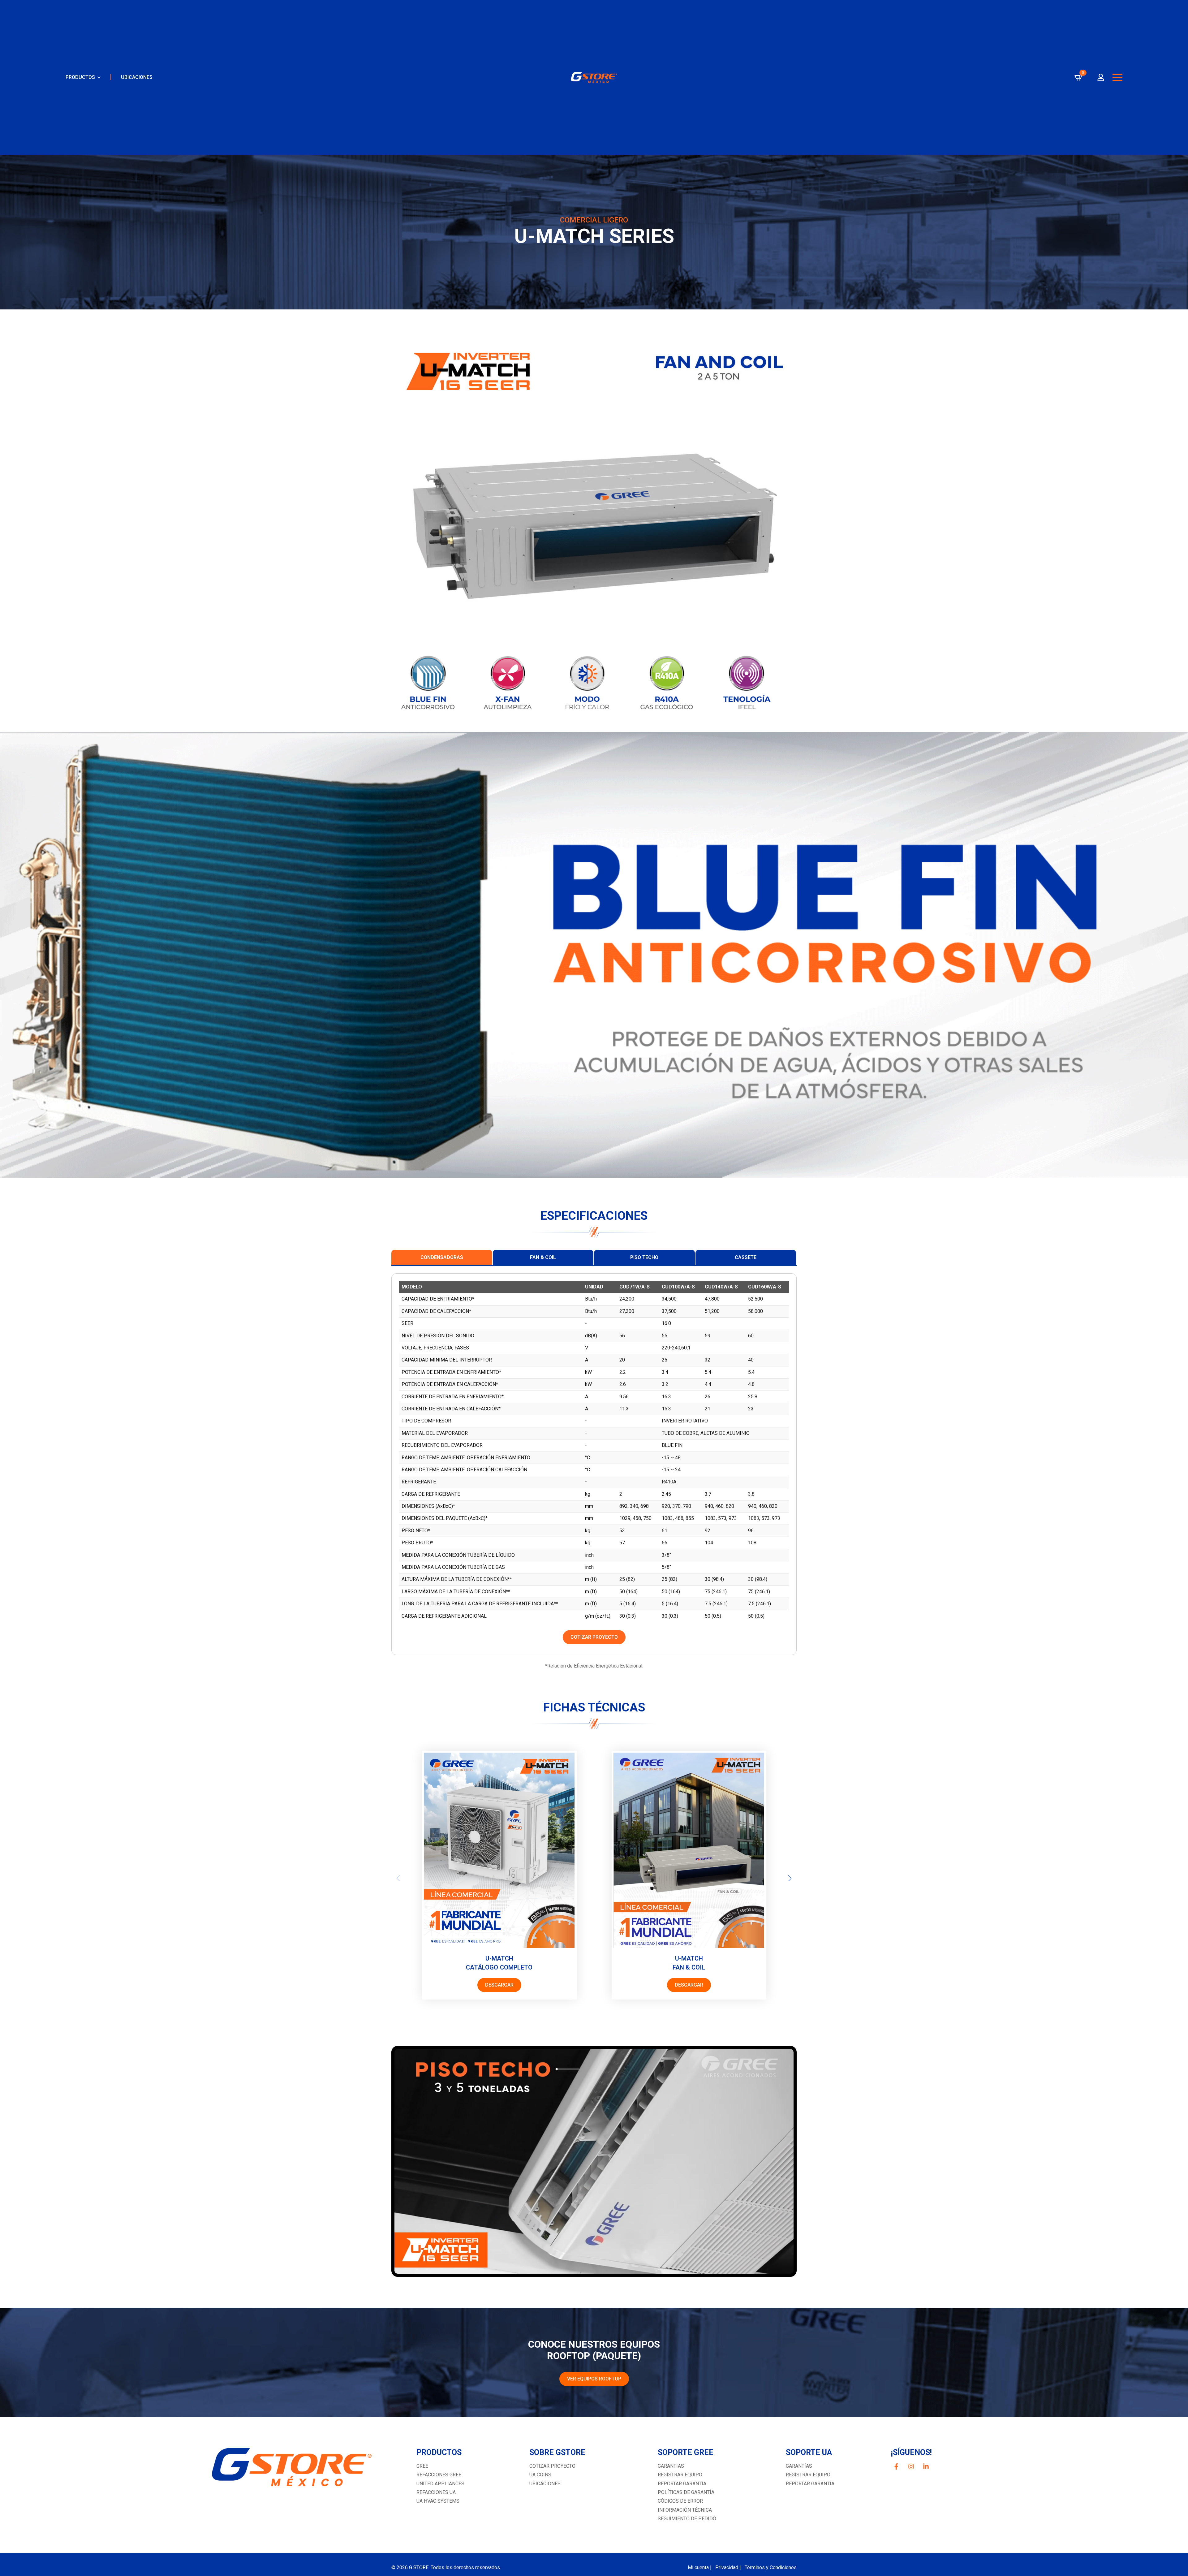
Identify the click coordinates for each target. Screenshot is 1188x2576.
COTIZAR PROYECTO (552, 2466)
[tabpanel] (594, 1464)
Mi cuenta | (700, 2567)
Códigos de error (680, 2501)
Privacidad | (728, 2567)
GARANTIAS (671, 2466)
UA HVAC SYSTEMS (438, 2501)
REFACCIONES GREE (439, 2475)
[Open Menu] (1117, 77)
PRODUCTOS (80, 77)
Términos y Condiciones (771, 2567)
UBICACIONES (137, 77)
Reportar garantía (682, 2484)
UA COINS (540, 2475)
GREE (422, 2466)
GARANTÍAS (799, 2466)
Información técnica (685, 2510)
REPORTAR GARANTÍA (810, 2484)
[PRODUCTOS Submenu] (98, 77)
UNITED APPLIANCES (440, 2484)
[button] (790, 1878)
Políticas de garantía (686, 2492)
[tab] (442, 1258)
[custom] (896, 2466)
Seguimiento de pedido (687, 2519)
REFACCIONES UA (436, 2492)
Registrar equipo (680, 2475)
